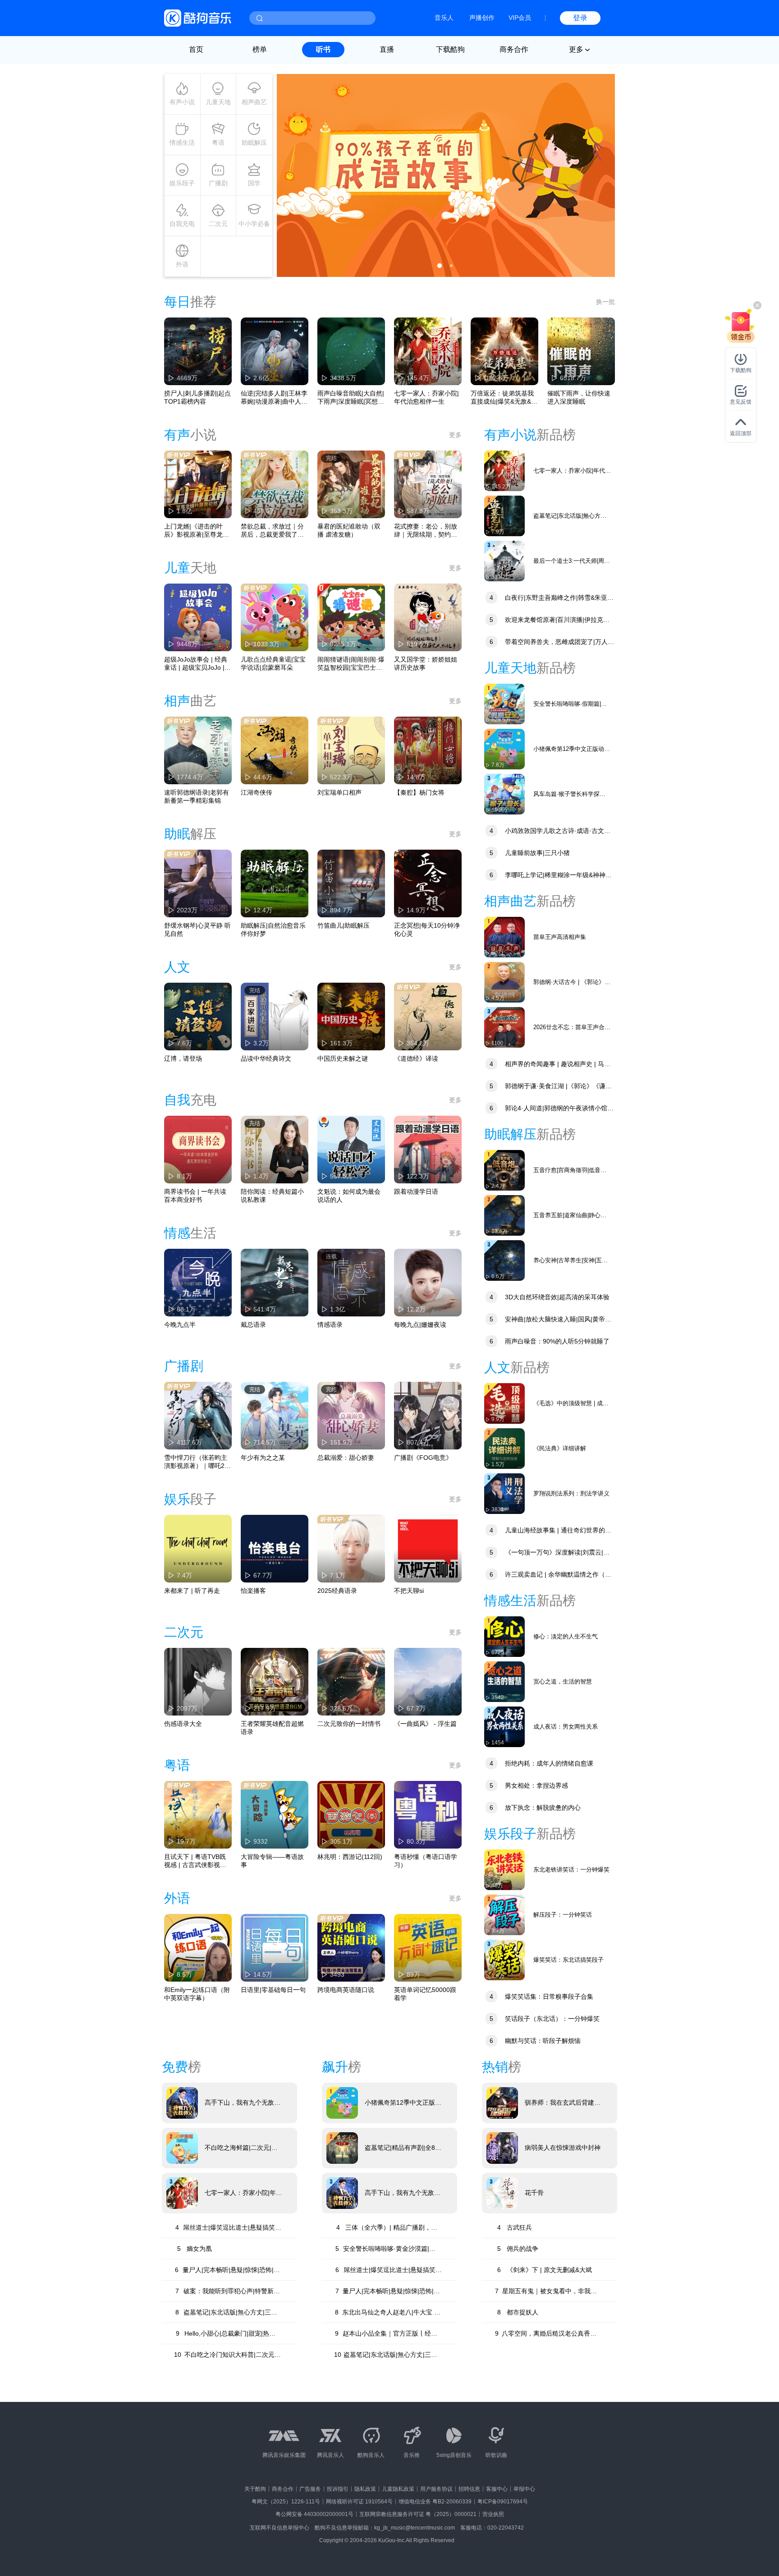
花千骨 (534, 2193)
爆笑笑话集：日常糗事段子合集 (541, 1996)
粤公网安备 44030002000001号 (314, 2514)
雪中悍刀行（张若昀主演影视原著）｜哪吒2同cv (197, 1462)
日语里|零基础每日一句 (273, 1990)
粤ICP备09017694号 (503, 2502)
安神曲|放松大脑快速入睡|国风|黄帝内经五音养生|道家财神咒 (548, 1320)
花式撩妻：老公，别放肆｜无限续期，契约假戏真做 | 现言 (426, 531)
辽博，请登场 (183, 1058)
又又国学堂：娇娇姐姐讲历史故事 (426, 663)
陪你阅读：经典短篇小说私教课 (272, 1196)
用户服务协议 (436, 2489)
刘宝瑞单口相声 (339, 792)
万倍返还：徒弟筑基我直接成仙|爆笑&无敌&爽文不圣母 (504, 398)
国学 (254, 183)
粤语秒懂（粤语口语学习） (426, 1861)
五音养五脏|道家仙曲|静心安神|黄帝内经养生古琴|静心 (570, 1216)
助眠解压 (254, 143)
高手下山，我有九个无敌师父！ (243, 2103)
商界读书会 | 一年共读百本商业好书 (195, 1196)
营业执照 (493, 2514)
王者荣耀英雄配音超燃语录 (272, 1728)
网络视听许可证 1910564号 (359, 2502)
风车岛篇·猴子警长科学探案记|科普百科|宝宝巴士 (569, 794)
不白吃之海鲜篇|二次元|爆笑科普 (241, 2148)
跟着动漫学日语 (416, 1191)
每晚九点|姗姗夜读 (420, 1325)
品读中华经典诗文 (266, 1058)
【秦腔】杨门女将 (419, 792)
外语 (182, 264)
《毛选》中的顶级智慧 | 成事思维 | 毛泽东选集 (571, 1404)
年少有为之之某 (263, 1458)
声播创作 (482, 18)
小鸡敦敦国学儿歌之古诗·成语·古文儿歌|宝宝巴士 (547, 832)
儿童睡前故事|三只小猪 (530, 853)
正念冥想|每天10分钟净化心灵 (427, 929)
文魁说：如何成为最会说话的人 (349, 1196)
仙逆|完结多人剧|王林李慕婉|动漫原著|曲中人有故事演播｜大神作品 (274, 398)
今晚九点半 (180, 1325)
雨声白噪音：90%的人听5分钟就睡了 (550, 1341)
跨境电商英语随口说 (346, 1990)
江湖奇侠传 (257, 792)
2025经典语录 (337, 1591)
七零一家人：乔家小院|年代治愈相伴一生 (426, 397)
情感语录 (330, 1325)
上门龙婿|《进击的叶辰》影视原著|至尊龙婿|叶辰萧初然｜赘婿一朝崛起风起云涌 (197, 531)
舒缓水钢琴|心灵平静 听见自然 (197, 929)
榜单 (260, 49)
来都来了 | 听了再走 (192, 1591)
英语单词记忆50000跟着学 (425, 1994)
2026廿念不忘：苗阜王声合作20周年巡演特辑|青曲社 (572, 1028)
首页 (196, 49)
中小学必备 (254, 224)
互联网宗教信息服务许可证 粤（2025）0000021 (418, 2514)
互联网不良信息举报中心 (280, 2528)
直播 (387, 49)
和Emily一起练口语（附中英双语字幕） (197, 1994)
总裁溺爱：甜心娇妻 (346, 1458)
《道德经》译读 (416, 1058)
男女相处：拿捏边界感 (529, 1785)
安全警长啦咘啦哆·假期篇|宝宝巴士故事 (570, 704)
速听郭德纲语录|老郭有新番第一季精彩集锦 (197, 796)
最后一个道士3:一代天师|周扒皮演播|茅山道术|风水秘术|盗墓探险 (572, 561)
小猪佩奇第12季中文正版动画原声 (572, 749)
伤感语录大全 (183, 1724)
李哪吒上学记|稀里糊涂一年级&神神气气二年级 (548, 876)
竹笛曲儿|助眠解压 (344, 925)
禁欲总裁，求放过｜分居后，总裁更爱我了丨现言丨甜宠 (272, 531)
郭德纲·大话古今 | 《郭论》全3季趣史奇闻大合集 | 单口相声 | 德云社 (572, 982)
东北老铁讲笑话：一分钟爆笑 (571, 1870)
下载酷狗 (450, 49)
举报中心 (524, 2489)
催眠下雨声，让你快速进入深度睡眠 (579, 397)
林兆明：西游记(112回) (350, 1857)
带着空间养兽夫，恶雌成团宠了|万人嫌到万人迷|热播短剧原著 (549, 643)
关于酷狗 (255, 2489)
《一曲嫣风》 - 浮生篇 (425, 1724)
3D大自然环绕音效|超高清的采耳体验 (550, 1297)
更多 (455, 435)
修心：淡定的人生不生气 (566, 1636)
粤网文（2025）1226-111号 (286, 2502)
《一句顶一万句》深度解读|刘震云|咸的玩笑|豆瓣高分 (547, 1553)
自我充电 (182, 224)
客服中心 (497, 2489)
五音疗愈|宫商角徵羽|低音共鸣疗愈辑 (570, 1171)
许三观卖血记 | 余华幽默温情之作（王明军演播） (548, 1575)
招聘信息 (469, 2489)
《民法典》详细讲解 (560, 1448)
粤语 (218, 143)
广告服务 (310, 2489)
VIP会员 (520, 18)
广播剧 (218, 183)
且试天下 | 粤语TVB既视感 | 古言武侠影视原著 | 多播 (195, 1861)
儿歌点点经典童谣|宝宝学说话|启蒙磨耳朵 (273, 663)
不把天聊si (409, 1591)
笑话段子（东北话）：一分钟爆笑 (545, 2019)
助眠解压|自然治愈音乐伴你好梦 (273, 929)
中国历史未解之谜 (343, 1058)
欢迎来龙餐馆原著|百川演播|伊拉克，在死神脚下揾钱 (547, 621)
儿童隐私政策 (398, 2489)
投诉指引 (338, 2489)
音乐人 (444, 18)
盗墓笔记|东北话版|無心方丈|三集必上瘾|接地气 (571, 516)
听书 (323, 49)
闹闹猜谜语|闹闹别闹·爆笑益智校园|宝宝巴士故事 (351, 664)
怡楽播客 (253, 1591)
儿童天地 (218, 102)
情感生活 (182, 143)
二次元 (218, 224)
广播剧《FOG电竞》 (423, 1458)
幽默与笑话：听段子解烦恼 (535, 2041)
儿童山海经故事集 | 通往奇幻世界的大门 (548, 1531)
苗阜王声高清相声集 (560, 937)
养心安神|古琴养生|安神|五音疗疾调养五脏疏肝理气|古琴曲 (572, 1261)
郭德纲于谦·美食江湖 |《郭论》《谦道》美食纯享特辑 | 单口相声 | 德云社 (545, 1087)
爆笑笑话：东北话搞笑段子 (568, 1960)
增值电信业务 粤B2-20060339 (435, 2502)
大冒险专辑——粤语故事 (272, 1861)
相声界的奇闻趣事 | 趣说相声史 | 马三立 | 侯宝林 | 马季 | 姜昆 (547, 1065)
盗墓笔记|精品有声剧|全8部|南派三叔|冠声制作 (400, 2148)
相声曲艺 (254, 102)
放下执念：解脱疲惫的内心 (535, 1808)
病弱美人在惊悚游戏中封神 (563, 2148)
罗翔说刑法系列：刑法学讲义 (571, 1493)
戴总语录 (253, 1325)
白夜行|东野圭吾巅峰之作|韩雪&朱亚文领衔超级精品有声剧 (549, 599)
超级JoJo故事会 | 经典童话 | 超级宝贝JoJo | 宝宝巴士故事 (196, 664)
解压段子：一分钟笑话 (563, 1915)
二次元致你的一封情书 (349, 1724)
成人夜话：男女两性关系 (566, 1727)
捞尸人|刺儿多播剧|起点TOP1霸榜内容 (197, 397)
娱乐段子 (182, 183)
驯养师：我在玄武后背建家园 (563, 2103)
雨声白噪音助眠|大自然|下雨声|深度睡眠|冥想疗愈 (351, 398)
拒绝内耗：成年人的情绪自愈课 (541, 1763)
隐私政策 (365, 2489)
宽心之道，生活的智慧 (563, 1681)
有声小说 (182, 102)
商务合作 (514, 49)
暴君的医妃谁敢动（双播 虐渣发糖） (349, 530)
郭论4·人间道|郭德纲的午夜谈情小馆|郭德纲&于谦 (547, 1109)
